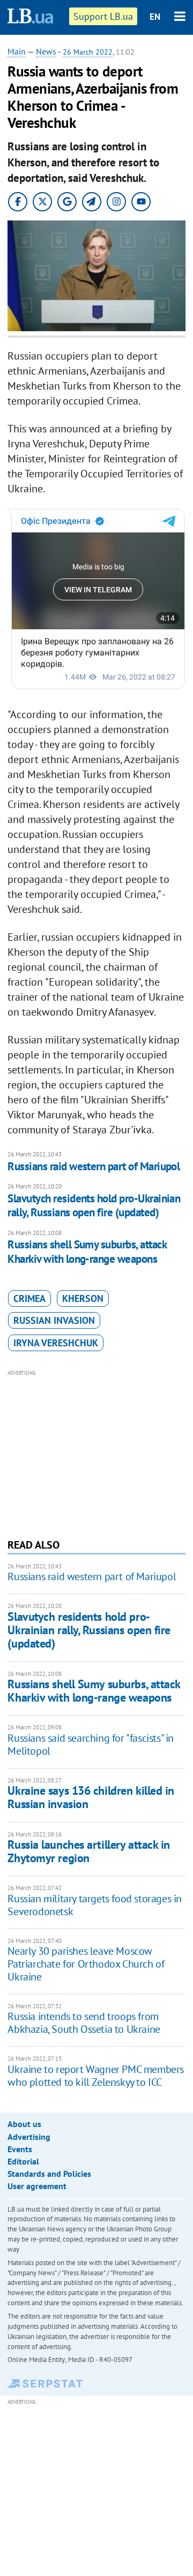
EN (155, 17)
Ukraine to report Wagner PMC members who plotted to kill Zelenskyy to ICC (96, 2076)
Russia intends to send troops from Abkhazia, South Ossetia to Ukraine (84, 2023)
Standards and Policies (49, 2174)
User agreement (37, 2186)
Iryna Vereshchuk (56, 1343)
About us (24, 2124)
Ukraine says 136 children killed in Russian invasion (91, 1797)
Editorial (23, 2161)
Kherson (83, 1298)
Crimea (29, 1298)
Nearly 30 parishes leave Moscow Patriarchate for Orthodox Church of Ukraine (86, 1964)
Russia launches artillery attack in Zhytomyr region (89, 1851)
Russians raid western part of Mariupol (94, 1166)
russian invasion (54, 1320)
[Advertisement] (97, 1453)
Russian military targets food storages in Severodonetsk (95, 1905)
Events (20, 2149)
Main (17, 51)
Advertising (29, 2137)
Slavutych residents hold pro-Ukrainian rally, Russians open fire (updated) (94, 1205)
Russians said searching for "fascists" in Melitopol (91, 1744)
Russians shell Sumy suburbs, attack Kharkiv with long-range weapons (87, 1251)
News (46, 51)
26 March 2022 (88, 52)
